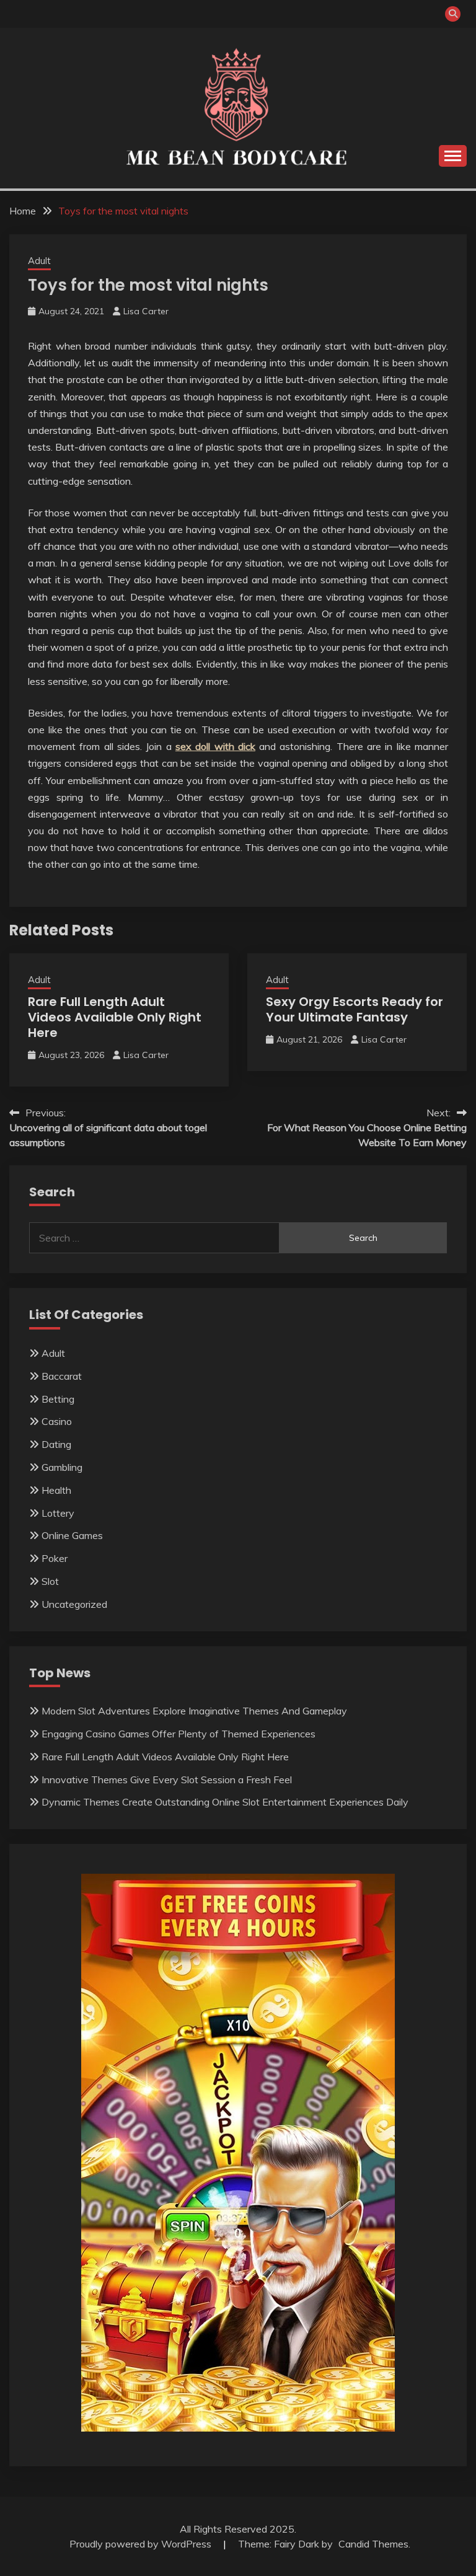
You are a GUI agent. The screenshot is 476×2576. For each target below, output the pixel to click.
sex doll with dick (215, 746)
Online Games (72, 1535)
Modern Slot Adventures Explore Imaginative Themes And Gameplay (194, 1711)
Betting (58, 1399)
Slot (50, 1581)
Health (56, 1490)
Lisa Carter (146, 311)
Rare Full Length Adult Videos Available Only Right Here (115, 1017)
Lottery (58, 1513)
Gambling (62, 1467)
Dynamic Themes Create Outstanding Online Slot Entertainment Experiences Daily (225, 1802)
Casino (57, 1421)
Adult (39, 261)
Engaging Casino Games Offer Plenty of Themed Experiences (178, 1734)
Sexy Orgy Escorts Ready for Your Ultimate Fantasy (355, 1009)
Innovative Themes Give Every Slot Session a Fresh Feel (167, 1780)
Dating (56, 1444)
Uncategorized (74, 1604)
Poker (55, 1558)
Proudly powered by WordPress (142, 2544)
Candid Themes (373, 2544)
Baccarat (62, 1376)
